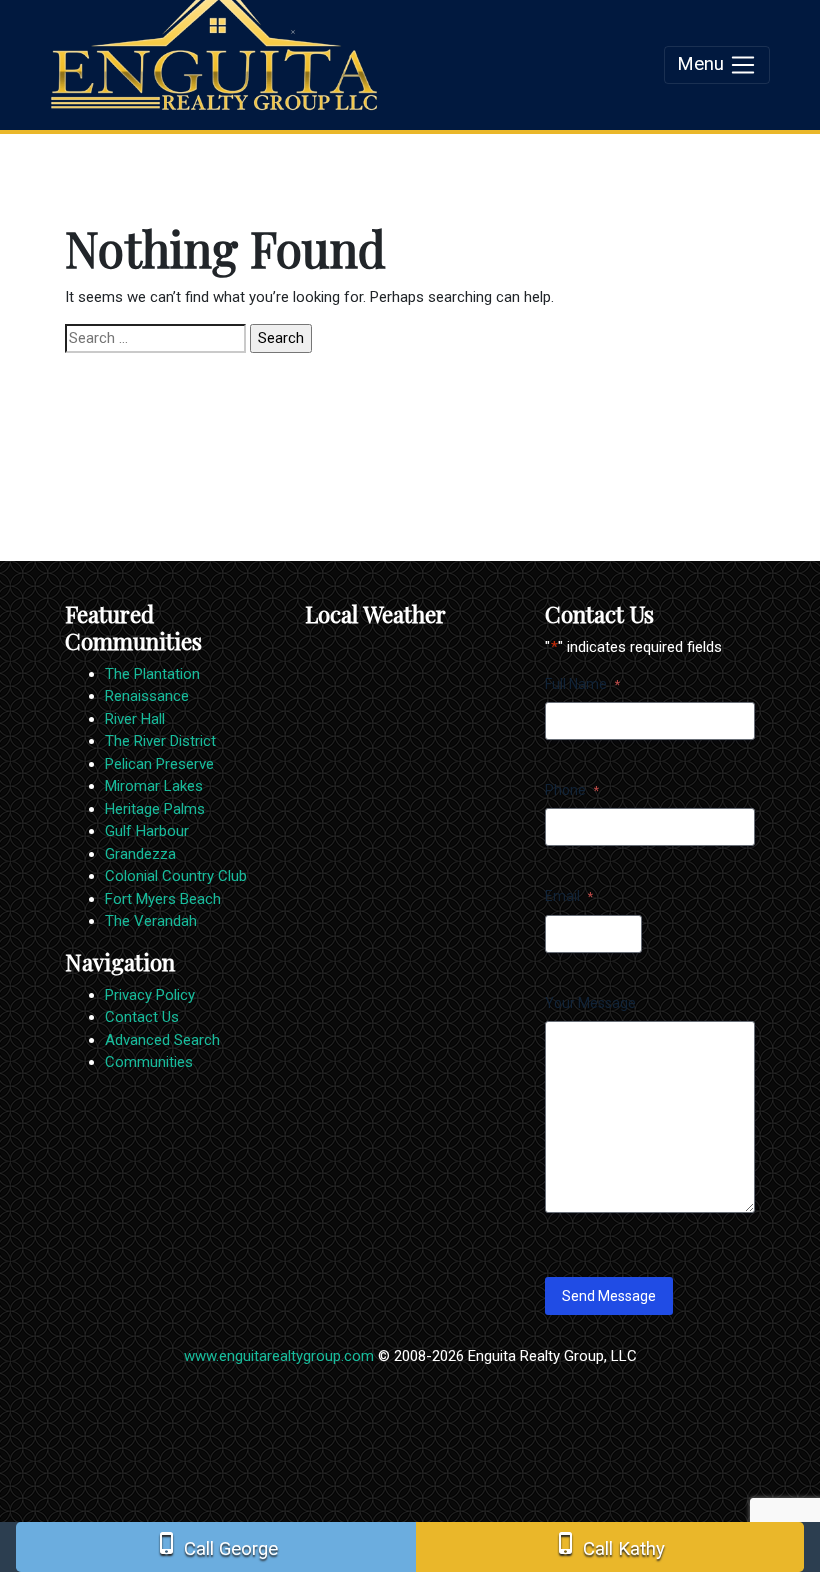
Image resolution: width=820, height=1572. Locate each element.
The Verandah (151, 921)
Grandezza (140, 854)
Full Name (582, 684)
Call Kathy (609, 1545)
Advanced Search (162, 1040)
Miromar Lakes (154, 786)
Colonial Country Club (176, 876)
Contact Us (142, 1017)
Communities (149, 1062)
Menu (703, 64)
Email (569, 896)
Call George (216, 1545)
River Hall (135, 719)
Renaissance (147, 696)
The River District (160, 741)
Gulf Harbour (147, 831)
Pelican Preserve (159, 764)
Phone (572, 790)
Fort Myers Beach (163, 899)
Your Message (590, 1003)
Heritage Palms (155, 809)
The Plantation (152, 674)
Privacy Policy (150, 995)
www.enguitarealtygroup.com (279, 1356)
